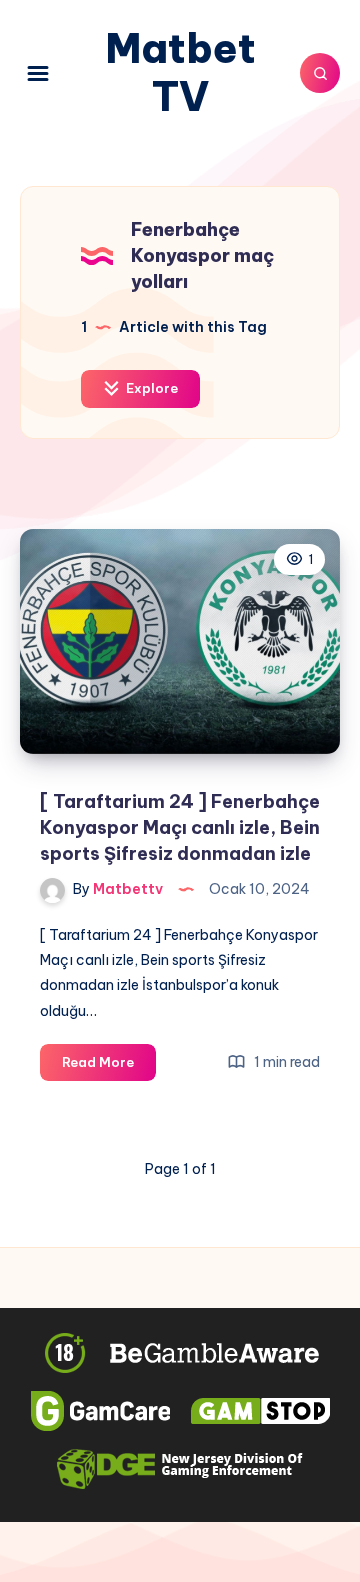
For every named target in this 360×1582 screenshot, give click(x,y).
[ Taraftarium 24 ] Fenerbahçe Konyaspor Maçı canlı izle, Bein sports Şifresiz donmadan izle (180, 827)
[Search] (320, 73)
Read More (109, 1067)
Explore (150, 388)
